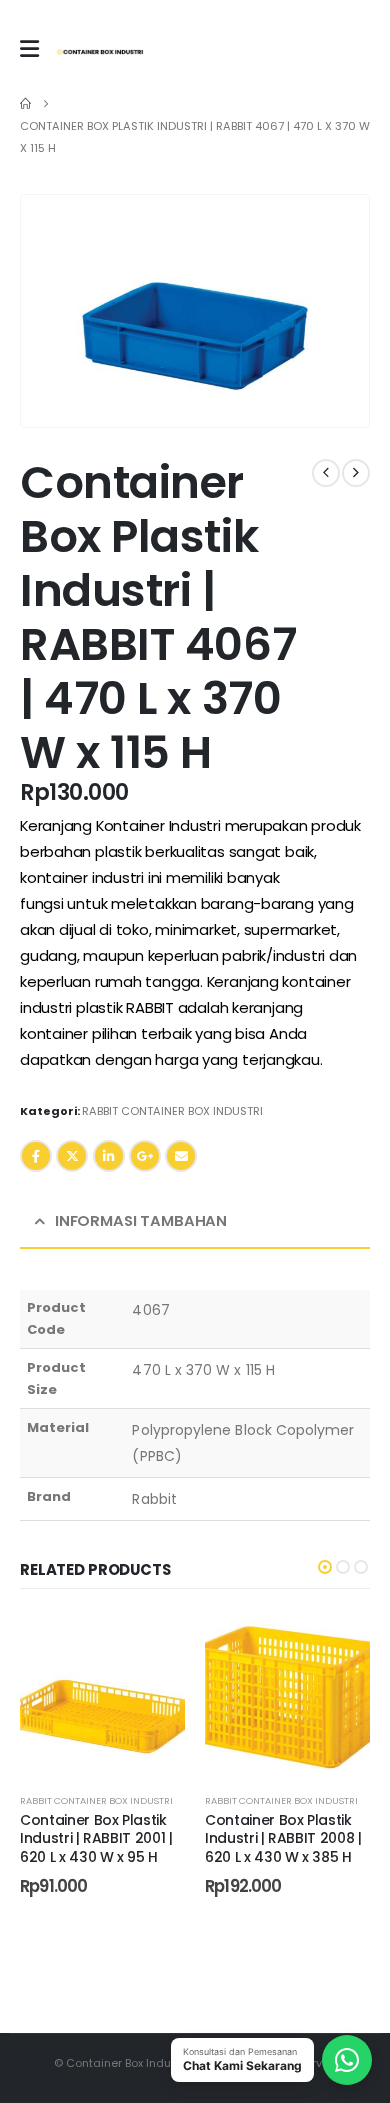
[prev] (326, 473)
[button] (328, 386)
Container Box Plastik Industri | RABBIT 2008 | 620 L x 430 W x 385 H (283, 1839)
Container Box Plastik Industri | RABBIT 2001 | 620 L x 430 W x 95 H (96, 1839)
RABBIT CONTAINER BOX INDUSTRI (172, 1111)
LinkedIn (109, 1156)
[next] (356, 473)
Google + (145, 1156)
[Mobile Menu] (29, 49)
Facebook (36, 1156)
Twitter (72, 1156)
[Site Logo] (100, 52)
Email (181, 1156)
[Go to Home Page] (25, 104)
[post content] (102, 1693)
